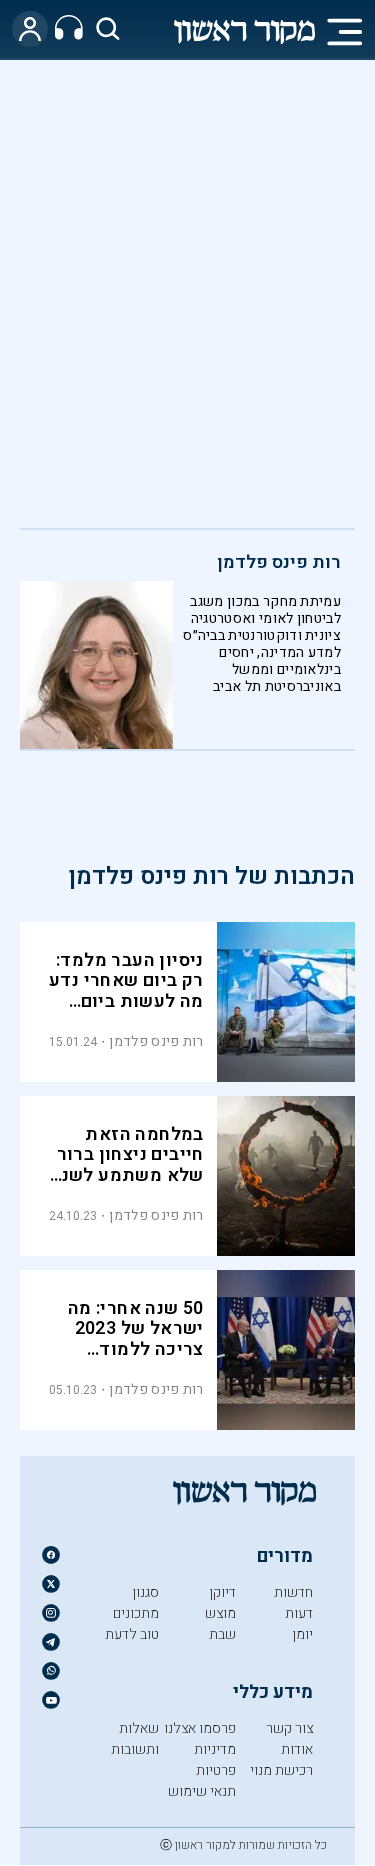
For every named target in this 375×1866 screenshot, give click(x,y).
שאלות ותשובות (135, 1739)
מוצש (220, 1613)
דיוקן (222, 1592)
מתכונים (136, 1613)
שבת (222, 1634)
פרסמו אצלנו (200, 1728)
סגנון (145, 1592)
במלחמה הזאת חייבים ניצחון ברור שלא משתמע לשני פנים (129, 1166)
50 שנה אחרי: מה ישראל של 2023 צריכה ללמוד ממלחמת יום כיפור (127, 1340)
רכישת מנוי (281, 1770)
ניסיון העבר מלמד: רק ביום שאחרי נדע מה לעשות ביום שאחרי (126, 992)
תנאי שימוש (202, 1791)
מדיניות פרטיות (215, 1760)
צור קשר (289, 1728)
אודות (297, 1749)
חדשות (293, 1592)
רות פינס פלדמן (279, 562)
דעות (299, 1613)
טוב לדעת (132, 1634)
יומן (302, 1634)
